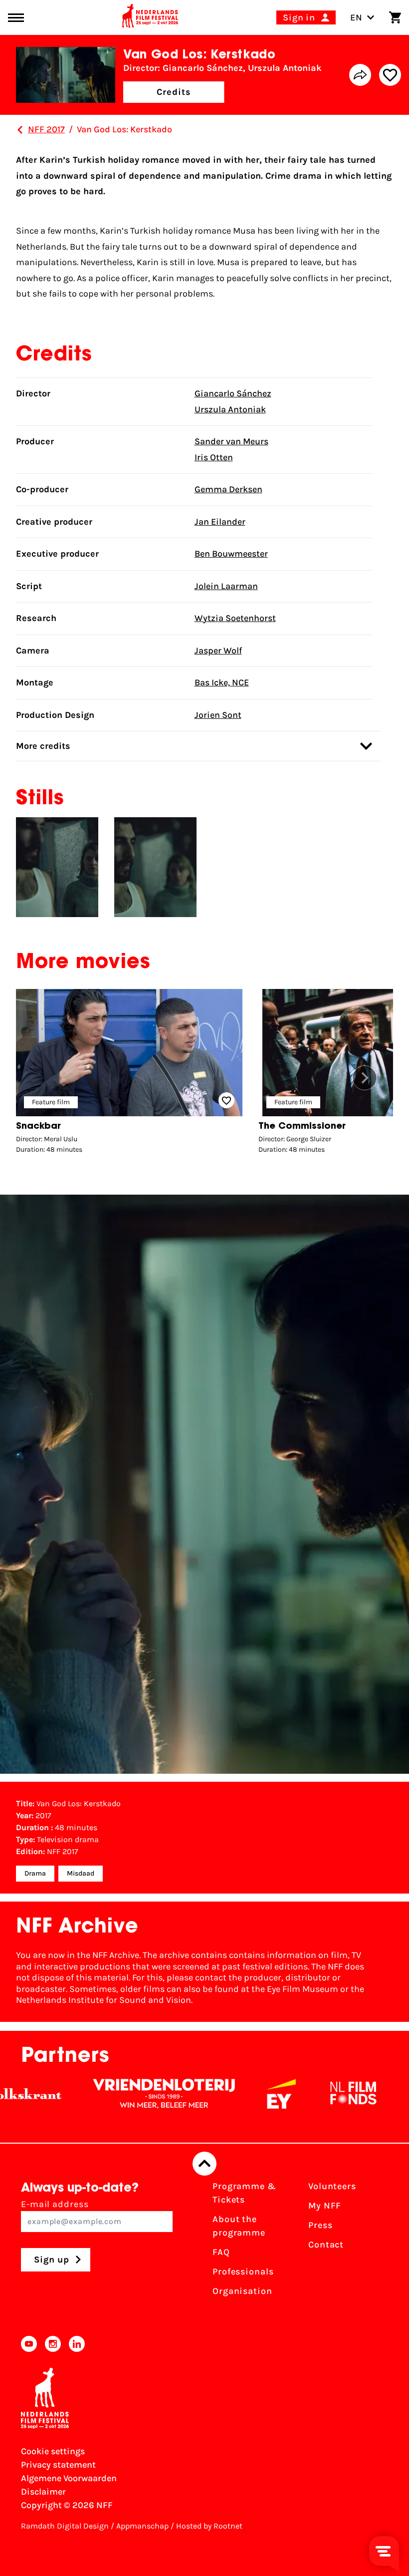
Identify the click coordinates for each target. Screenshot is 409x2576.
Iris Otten (214, 457)
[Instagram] (53, 2344)
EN (356, 17)
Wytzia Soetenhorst (235, 618)
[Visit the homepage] (150, 17)
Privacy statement (58, 2465)
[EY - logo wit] (244, 2094)
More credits (43, 746)
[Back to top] (204, 2164)
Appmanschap (142, 2526)
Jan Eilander (220, 522)
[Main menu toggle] (16, 18)
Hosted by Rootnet (209, 2526)
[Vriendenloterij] (127, 2094)
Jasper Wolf (218, 650)
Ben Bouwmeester (231, 554)
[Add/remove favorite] (390, 75)
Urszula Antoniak (230, 409)
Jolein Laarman (226, 586)
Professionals (243, 2271)
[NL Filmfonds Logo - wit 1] (316, 2094)
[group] (129, 1074)
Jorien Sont (218, 715)
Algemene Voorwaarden (69, 2478)
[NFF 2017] (20, 130)
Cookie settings (53, 2451)
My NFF (325, 2206)
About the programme (239, 2226)
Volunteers (332, 2186)
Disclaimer (43, 2492)
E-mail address (55, 2204)
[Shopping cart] (395, 17)
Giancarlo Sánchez (233, 393)
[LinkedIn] (77, 2344)
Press (320, 2225)
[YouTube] (29, 2344)
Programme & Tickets (244, 2193)
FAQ (221, 2252)
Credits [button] (174, 92)
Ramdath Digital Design (65, 2526)
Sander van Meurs (231, 441)
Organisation (242, 2291)
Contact (326, 2245)
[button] (365, 1078)
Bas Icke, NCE (222, 682)
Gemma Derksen (228, 489)
